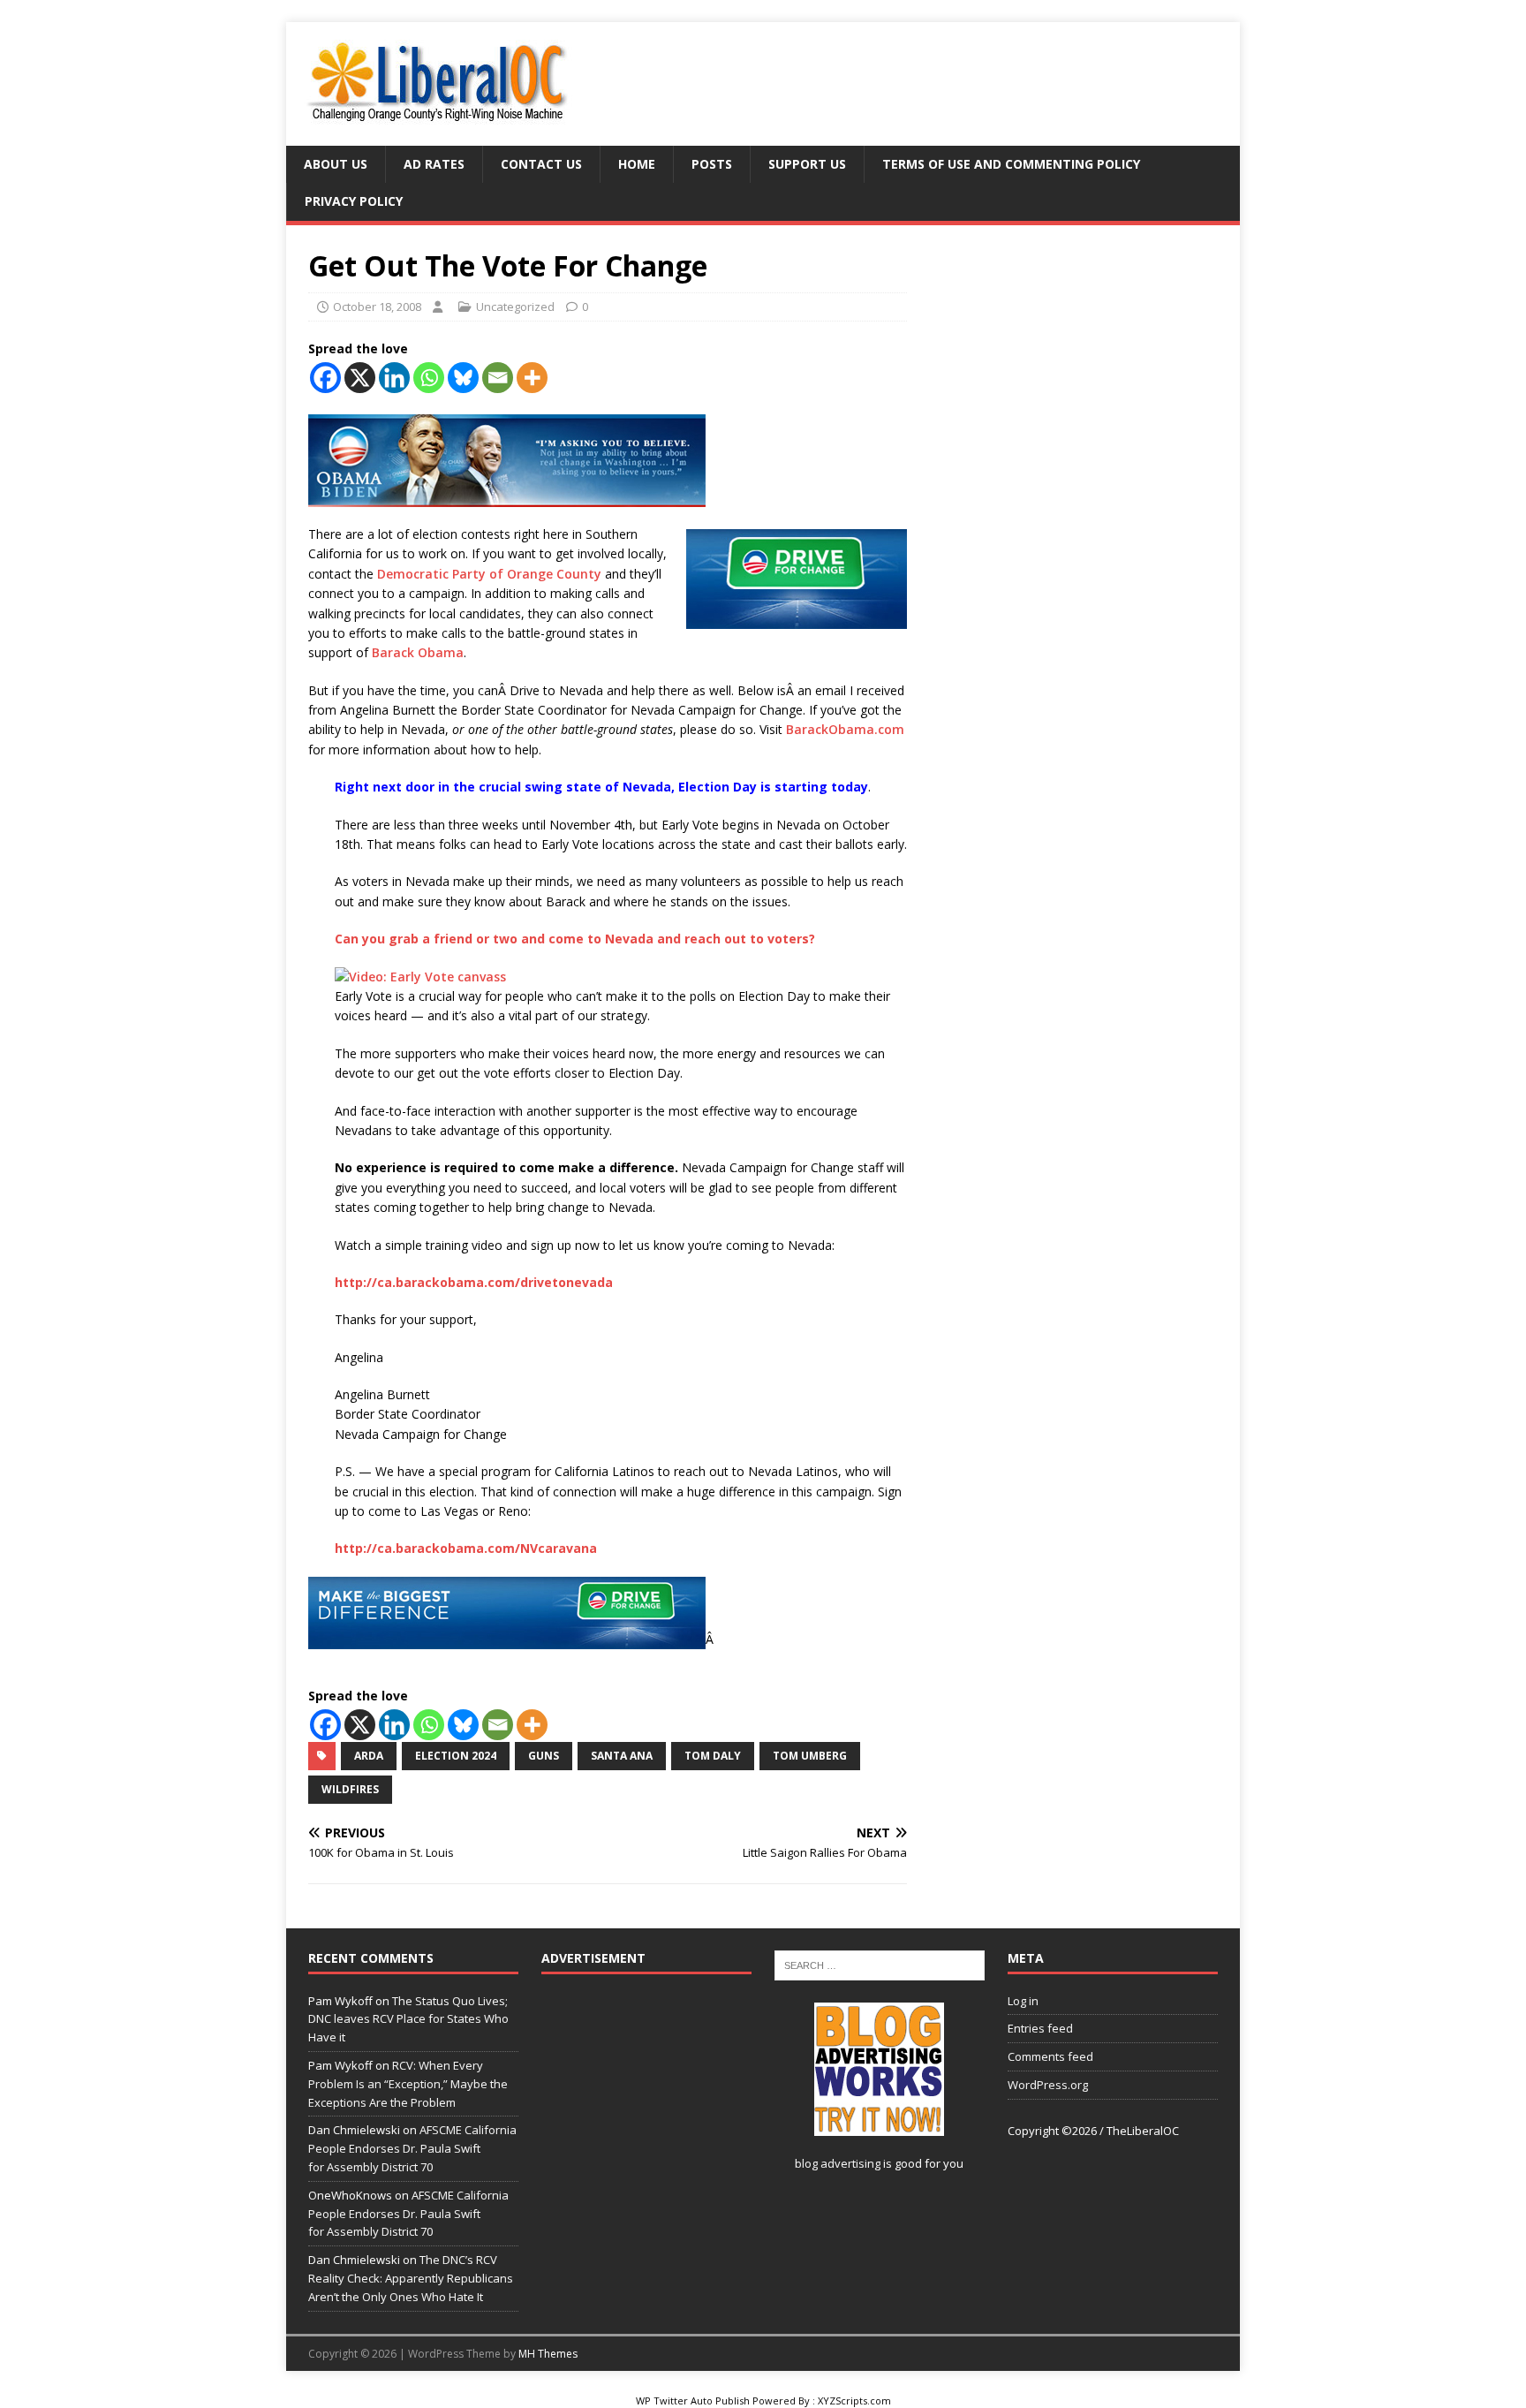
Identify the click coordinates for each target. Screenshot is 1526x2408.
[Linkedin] (394, 378)
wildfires (350, 1789)
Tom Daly (713, 1756)
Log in (1023, 2001)
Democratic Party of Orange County (489, 574)
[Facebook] (325, 378)
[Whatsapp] (429, 378)
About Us (336, 164)
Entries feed (1040, 2028)
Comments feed (1050, 2056)
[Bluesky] (463, 378)
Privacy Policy (354, 201)
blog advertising (838, 2163)
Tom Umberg (810, 1756)
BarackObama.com (845, 729)
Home (637, 164)
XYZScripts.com (854, 2400)
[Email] (498, 378)
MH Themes (548, 2354)
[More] (532, 378)
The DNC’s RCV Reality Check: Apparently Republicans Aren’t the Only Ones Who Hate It (411, 2278)
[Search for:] (880, 1965)
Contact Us (541, 164)
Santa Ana (622, 1756)
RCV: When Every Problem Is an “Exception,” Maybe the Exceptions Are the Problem (408, 2084)
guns (544, 1756)
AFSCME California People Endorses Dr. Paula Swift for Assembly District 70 (412, 2148)
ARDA (369, 1756)
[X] (360, 378)
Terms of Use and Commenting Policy (1011, 164)
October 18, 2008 (377, 307)
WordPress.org (1048, 2085)
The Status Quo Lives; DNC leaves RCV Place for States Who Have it (408, 2019)
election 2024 (456, 1756)
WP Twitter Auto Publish (693, 2400)
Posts (712, 164)
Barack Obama (418, 652)
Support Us (807, 164)
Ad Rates (434, 164)
